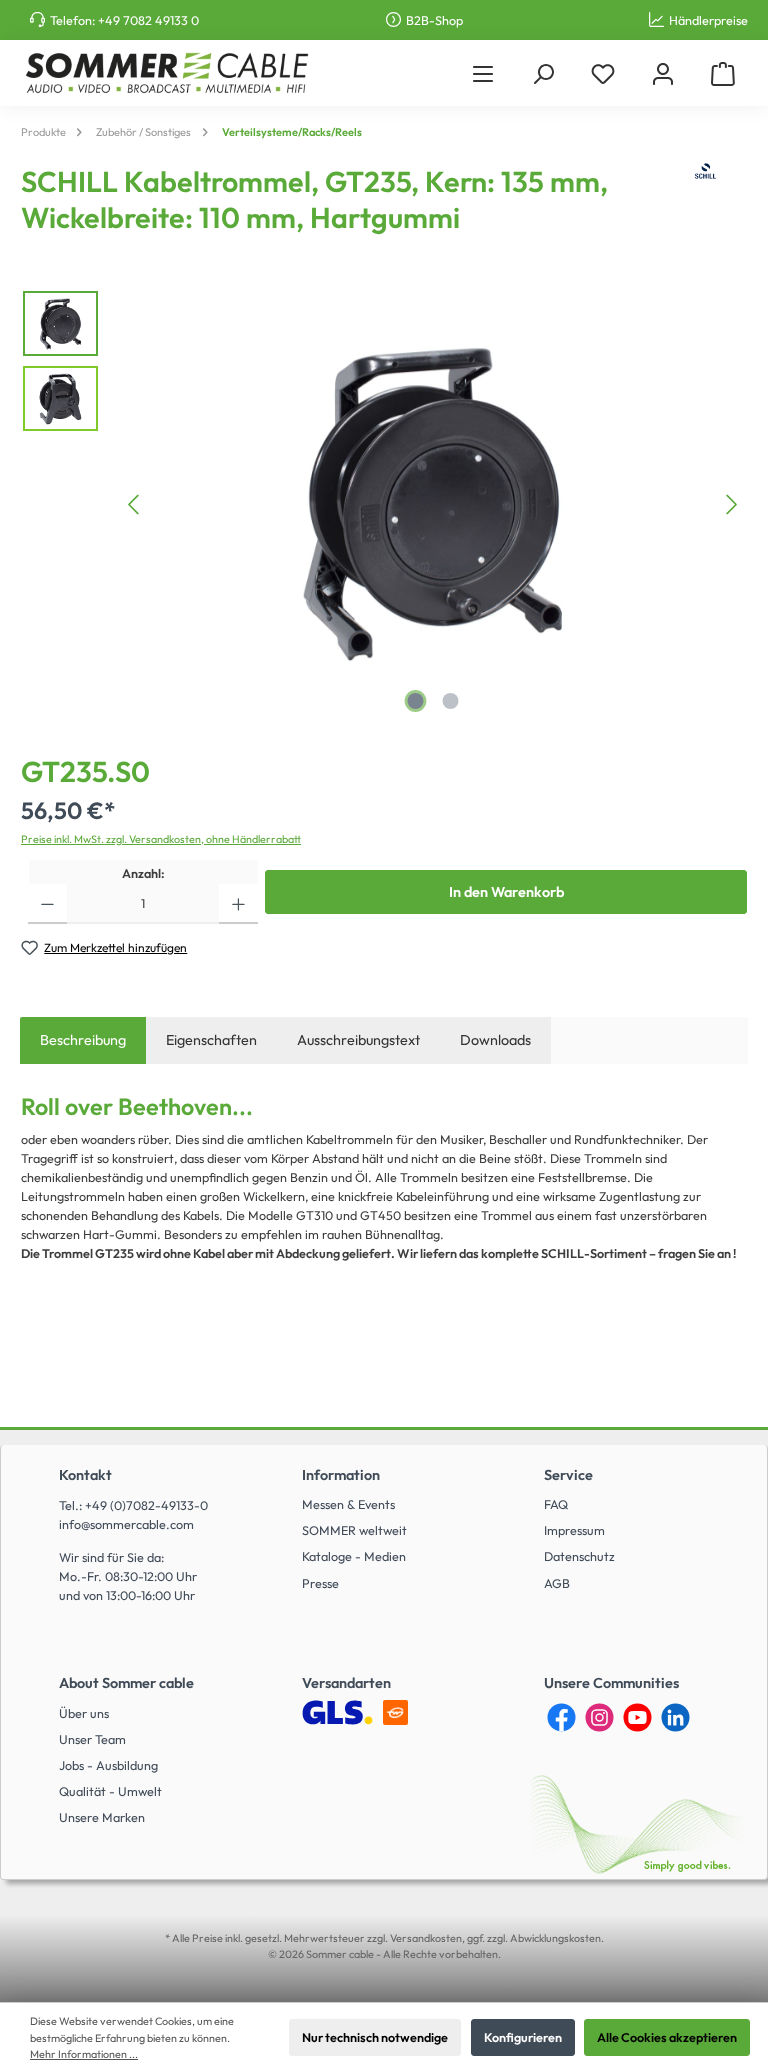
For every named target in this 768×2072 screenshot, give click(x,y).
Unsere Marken (102, 1817)
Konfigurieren (523, 2037)
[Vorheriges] (135, 504)
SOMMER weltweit (354, 1530)
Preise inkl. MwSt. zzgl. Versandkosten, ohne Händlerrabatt (161, 839)
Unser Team (92, 1739)
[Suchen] (543, 73)
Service (568, 1475)
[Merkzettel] (603, 73)
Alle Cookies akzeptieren (667, 2037)
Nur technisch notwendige (375, 2037)
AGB (557, 1583)
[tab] (83, 1041)
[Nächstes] (731, 504)
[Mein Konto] (663, 73)
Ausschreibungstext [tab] (358, 1040)
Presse (320, 1583)
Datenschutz (579, 1556)
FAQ (556, 1504)
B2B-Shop (434, 20)
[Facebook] (561, 1717)
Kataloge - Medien (354, 1556)
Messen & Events (348, 1504)
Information (341, 1475)
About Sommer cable (126, 1683)
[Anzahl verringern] (47, 904)
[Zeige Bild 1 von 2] (416, 701)
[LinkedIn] (675, 1717)
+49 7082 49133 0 (148, 20)
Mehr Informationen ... (84, 2054)
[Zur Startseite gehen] (166, 73)
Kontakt (85, 1475)
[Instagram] (599, 1717)
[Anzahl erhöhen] (238, 904)
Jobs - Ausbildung (108, 1765)
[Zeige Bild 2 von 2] (451, 701)
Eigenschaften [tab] (211, 1040)
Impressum (574, 1530)
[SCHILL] (705, 206)
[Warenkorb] (723, 73)
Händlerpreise (708, 20)
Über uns (84, 1713)
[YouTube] (637, 1717)
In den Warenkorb (506, 892)
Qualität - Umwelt (110, 1791)
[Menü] (483, 73)
